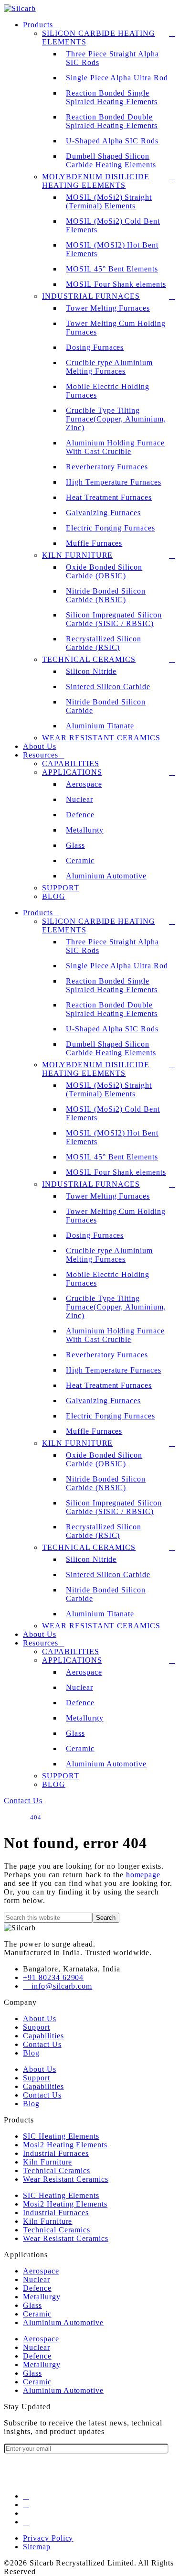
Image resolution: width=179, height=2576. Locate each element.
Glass (75, 845)
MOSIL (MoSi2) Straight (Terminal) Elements (109, 201)
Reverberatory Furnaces (107, 467)
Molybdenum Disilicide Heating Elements (96, 181)
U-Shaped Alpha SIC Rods (112, 141)
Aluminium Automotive (106, 876)
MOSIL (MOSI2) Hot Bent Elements (112, 249)
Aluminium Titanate (100, 726)
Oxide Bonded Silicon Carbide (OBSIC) (104, 571)
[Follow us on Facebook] (26, 2496)
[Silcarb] (20, 8)
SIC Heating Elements (61, 2136)
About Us (40, 746)
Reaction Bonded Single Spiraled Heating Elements (112, 97)
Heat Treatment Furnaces (109, 497)
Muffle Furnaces (94, 543)
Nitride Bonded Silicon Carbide (106, 706)
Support (61, 888)
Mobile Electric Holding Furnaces (108, 391)
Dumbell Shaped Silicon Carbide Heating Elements (111, 160)
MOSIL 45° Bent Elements (112, 269)
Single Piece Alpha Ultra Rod (117, 78)
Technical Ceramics (89, 659)
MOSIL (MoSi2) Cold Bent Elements (113, 225)
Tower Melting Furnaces (108, 308)
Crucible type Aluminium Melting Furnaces (109, 367)
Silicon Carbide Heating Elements (99, 38)
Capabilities (71, 763)
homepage (143, 1875)
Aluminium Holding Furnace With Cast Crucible (115, 447)
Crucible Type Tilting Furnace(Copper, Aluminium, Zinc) (116, 419)
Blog (54, 896)
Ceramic (80, 860)
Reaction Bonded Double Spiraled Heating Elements (112, 121)
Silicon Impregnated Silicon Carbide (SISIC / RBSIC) (114, 619)
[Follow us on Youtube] (26, 2522)
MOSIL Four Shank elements (116, 284)
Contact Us (42, 2044)
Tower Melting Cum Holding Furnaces (116, 328)
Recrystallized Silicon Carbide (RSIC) (104, 643)
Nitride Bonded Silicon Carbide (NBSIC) (106, 595)
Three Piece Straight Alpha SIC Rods (112, 58)
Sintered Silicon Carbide (108, 687)
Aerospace (84, 784)
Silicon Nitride (91, 671)
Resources (41, 755)
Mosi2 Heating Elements (65, 2145)
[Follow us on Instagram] (26, 2505)
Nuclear (79, 799)
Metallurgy (85, 830)
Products (38, 25)
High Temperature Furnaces (114, 482)
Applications (72, 772)
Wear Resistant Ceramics (101, 738)
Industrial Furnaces (91, 296)
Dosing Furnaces (95, 347)
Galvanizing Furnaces (103, 513)
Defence (80, 815)
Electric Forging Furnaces (111, 528)
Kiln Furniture (77, 555)
